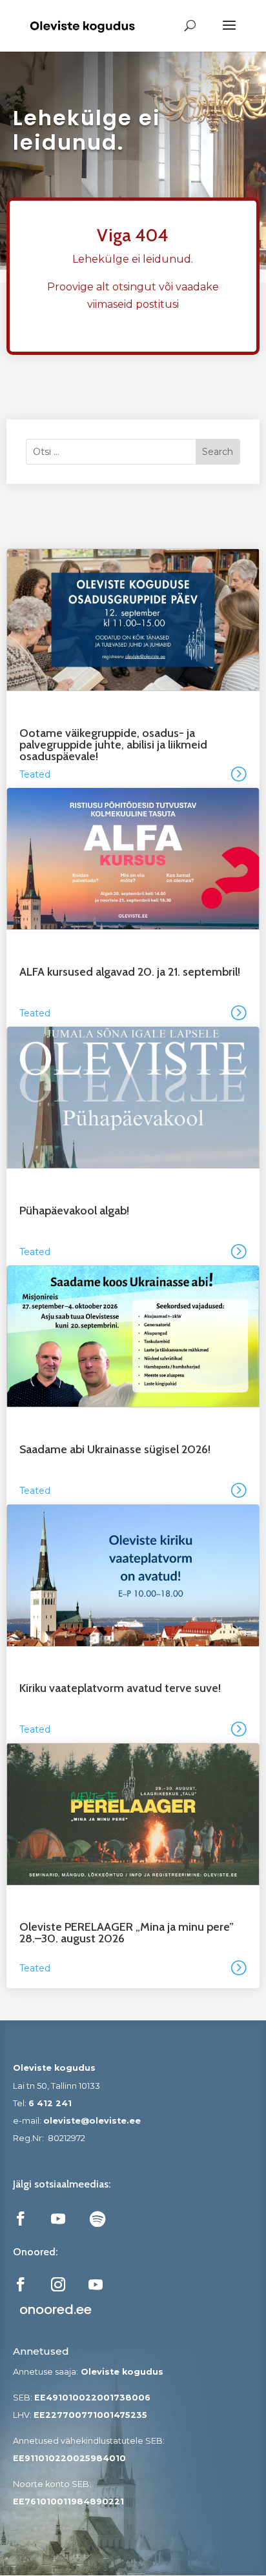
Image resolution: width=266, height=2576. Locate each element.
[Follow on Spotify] (97, 2219)
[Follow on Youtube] (58, 2219)
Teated (35, 774)
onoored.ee (56, 2309)
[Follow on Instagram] (58, 2284)
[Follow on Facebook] (21, 2219)
